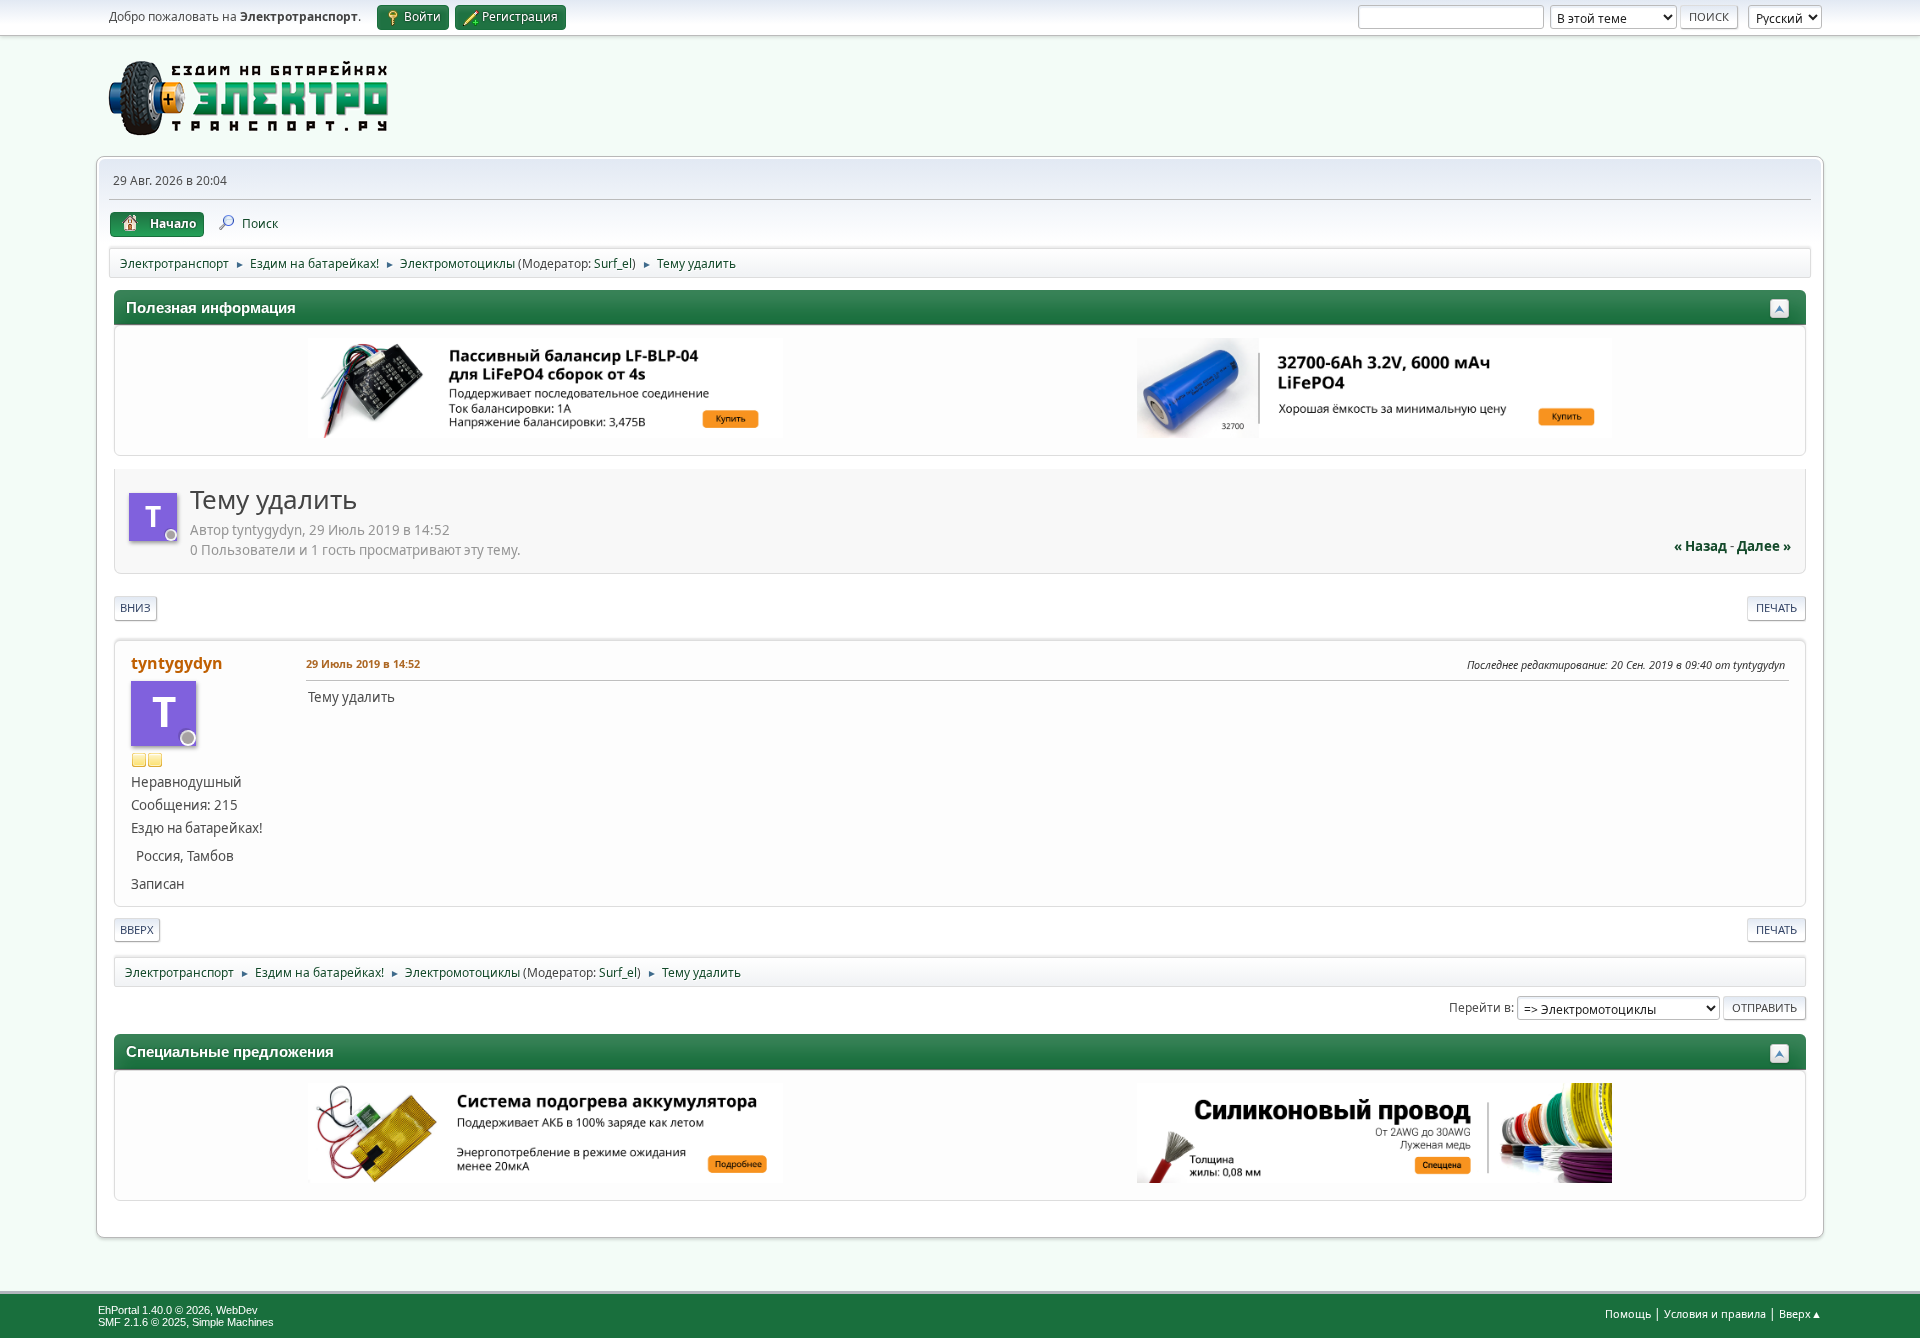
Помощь (1628, 1313)
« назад (1700, 546)
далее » (1764, 546)
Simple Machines (233, 1322)
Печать (1776, 607)
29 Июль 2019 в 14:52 (363, 663)
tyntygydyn (177, 663)
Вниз (135, 607)
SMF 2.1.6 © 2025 (142, 1322)
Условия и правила (1715, 1313)
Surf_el (613, 263)
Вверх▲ (1800, 1313)
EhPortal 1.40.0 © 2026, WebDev (178, 1310)
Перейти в (1480, 1007)
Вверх (137, 929)
